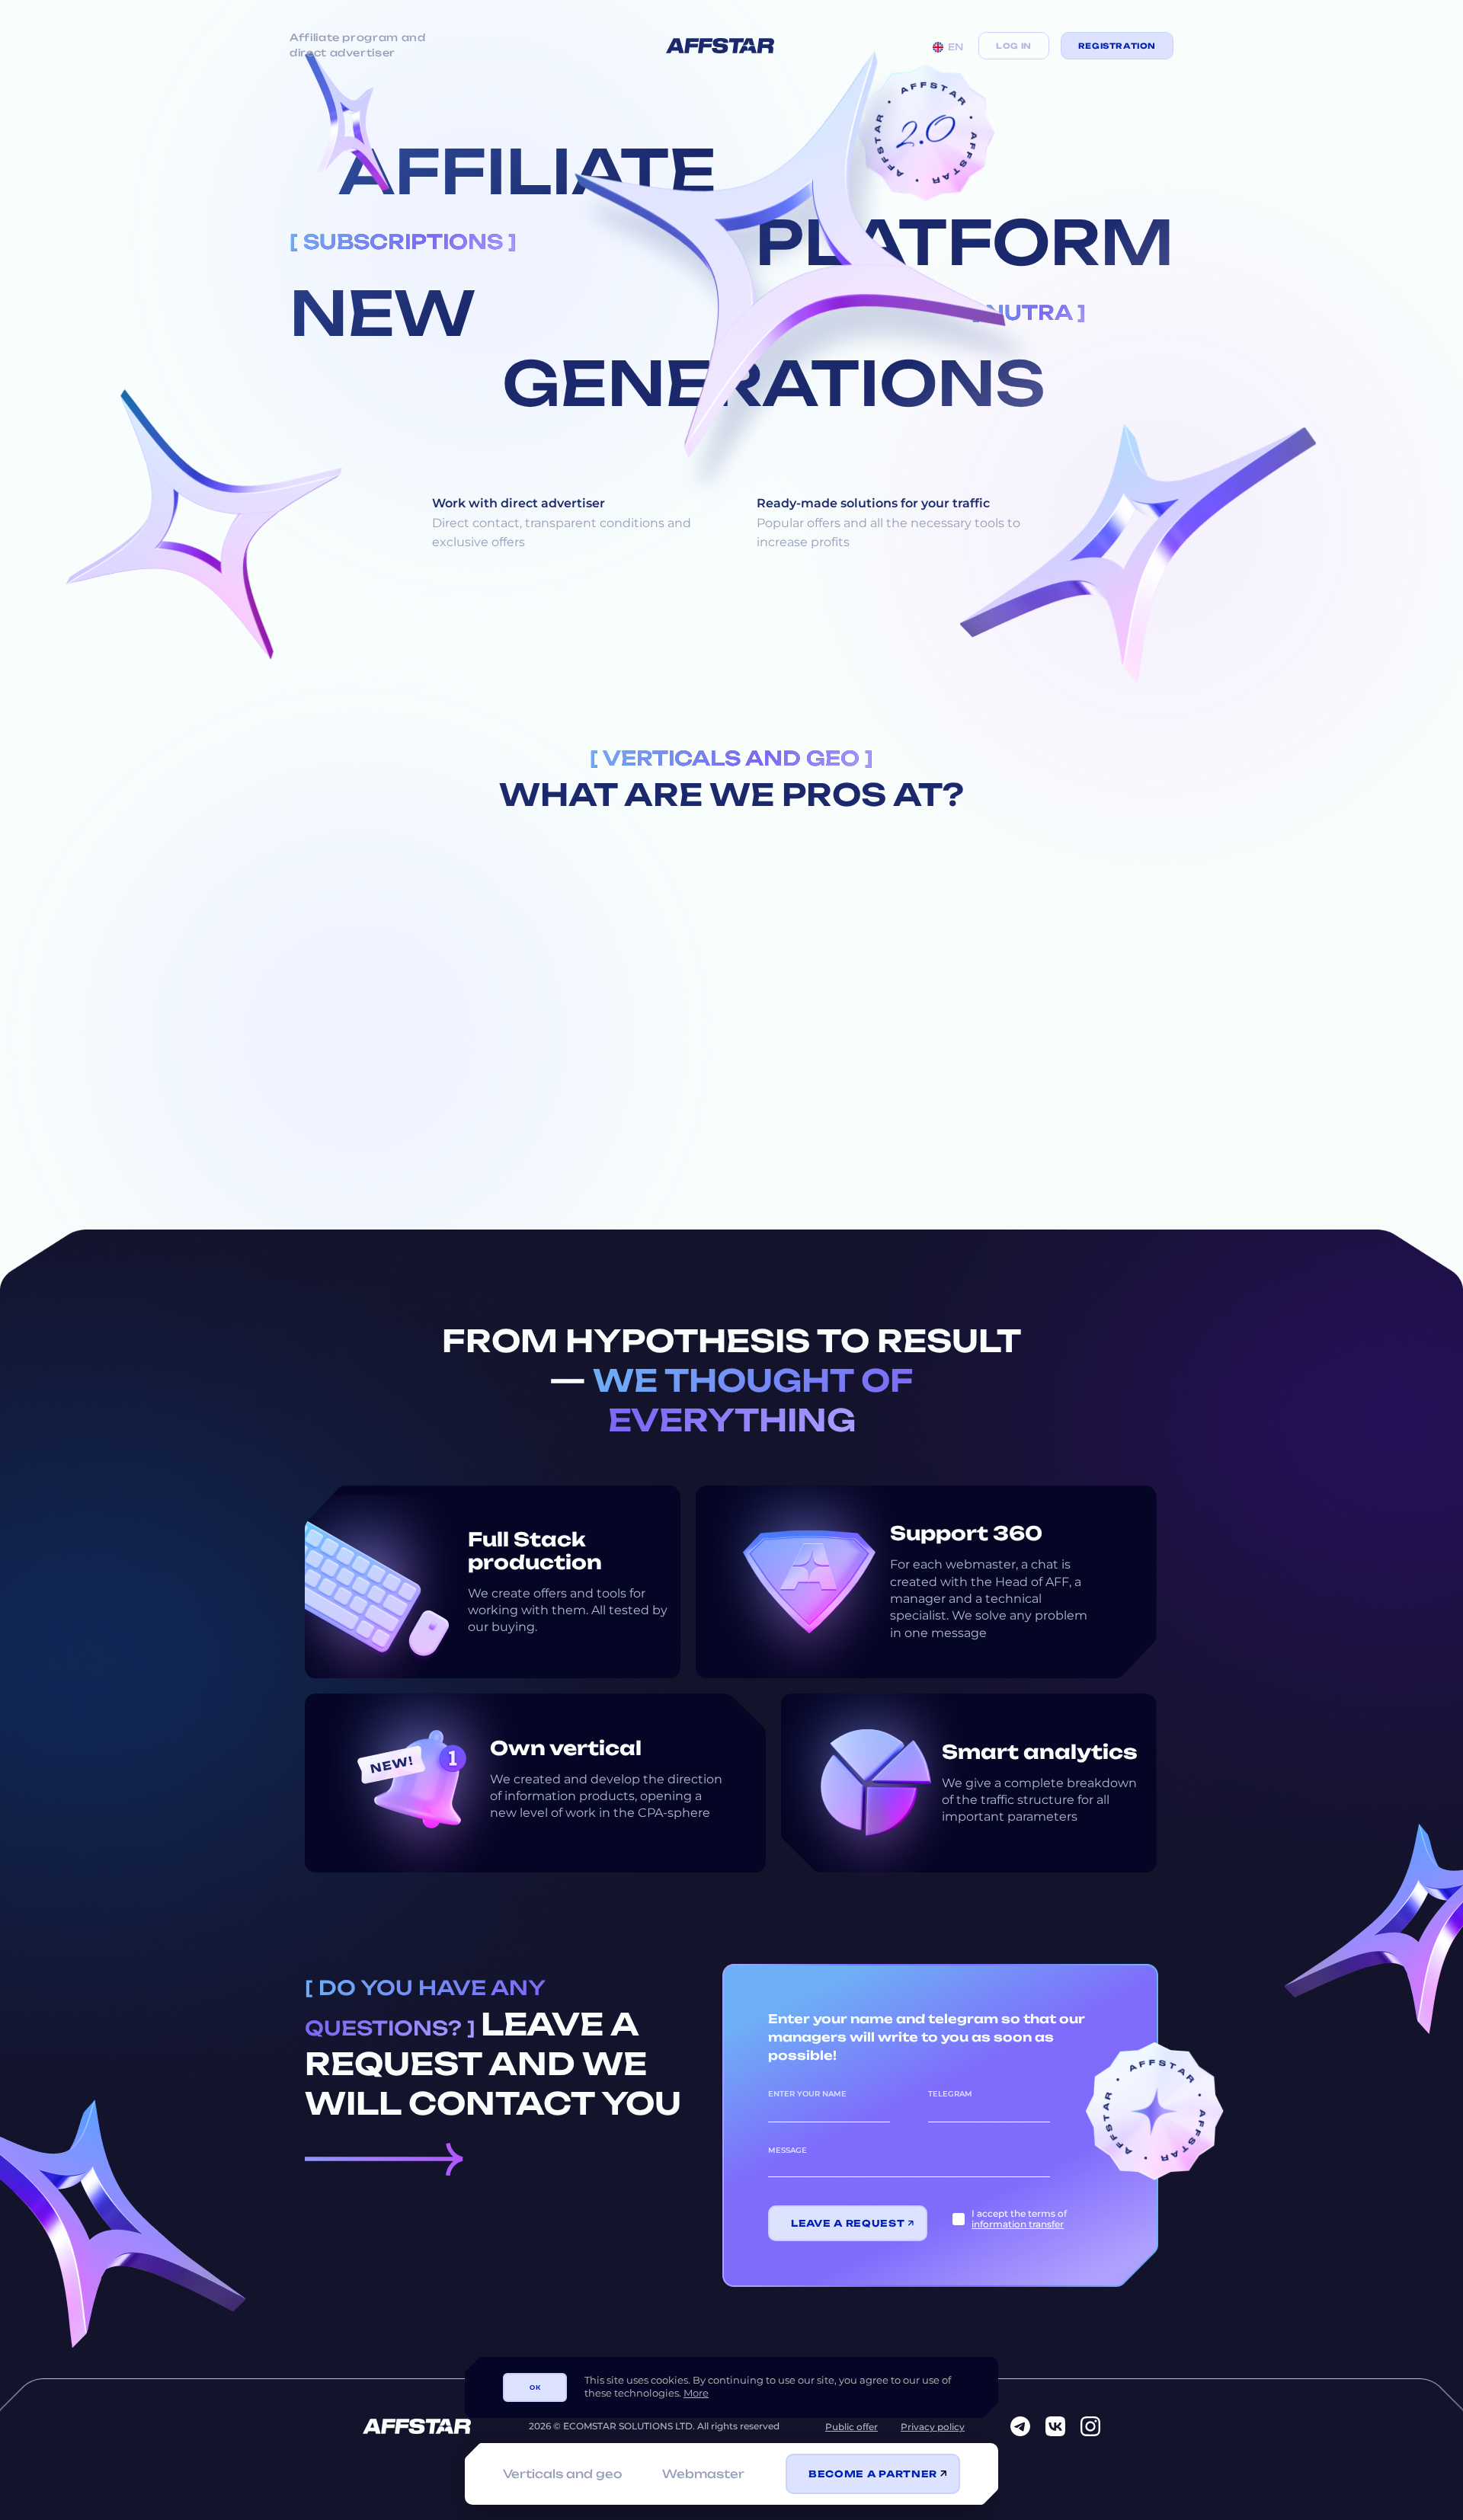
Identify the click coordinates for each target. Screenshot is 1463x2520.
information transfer (1018, 2224)
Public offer (852, 2427)
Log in (1014, 46)
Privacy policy (933, 2427)
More (696, 2393)
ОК (535, 2387)
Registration (1117, 46)
